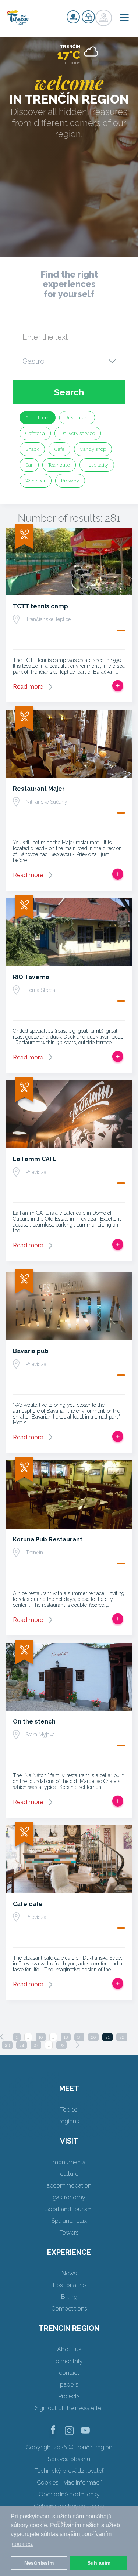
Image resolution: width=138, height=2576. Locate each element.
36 (61, 2045)
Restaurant (77, 418)
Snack (32, 449)
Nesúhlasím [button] (39, 2563)
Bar (29, 465)
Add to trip (118, 686)
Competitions (69, 2309)
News (69, 2273)
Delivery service (78, 433)
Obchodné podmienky (69, 2494)
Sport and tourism (69, 2209)
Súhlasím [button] (99, 2563)
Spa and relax (69, 2221)
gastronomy (69, 2197)
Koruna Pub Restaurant (48, 1539)
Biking (69, 2297)
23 (7, 2045)
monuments (69, 2162)
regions (69, 2121)
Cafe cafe (28, 1904)
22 (122, 2037)
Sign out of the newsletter (69, 2408)
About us (69, 2349)
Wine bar (36, 481)
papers (69, 2385)
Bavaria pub (31, 1351)
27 (36, 2045)
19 (79, 2037)
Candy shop (93, 449)
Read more (28, 687)
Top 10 (69, 2110)
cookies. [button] (23, 2544)
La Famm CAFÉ (35, 1159)
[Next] (78, 2045)
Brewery (70, 481)
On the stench (34, 1722)
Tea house (59, 465)
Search (69, 392)
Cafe (59, 449)
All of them (38, 418)
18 (66, 2037)
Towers (69, 2233)
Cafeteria (35, 433)
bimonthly (69, 2361)
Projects (69, 2396)
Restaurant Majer (39, 789)
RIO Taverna (31, 977)
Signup (73, 17)
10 (41, 2037)
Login (88, 17)
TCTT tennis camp (40, 606)
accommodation (69, 2186)
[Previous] (2, 2037)
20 (93, 2037)
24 (22, 2045)
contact (69, 2373)
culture (69, 2174)
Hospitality (97, 465)
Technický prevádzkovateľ (69, 2471)
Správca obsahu (69, 2459)
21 (107, 2037)
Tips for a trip (69, 2285)
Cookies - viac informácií (69, 2483)
